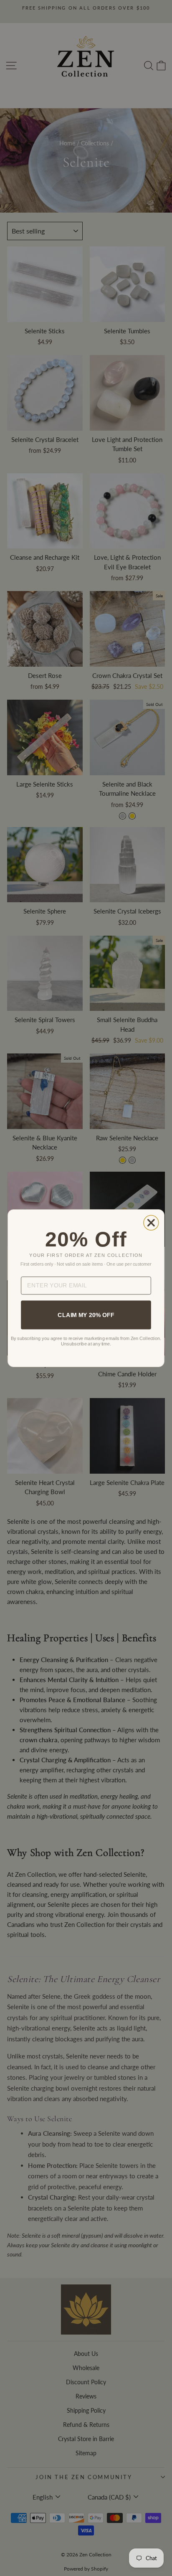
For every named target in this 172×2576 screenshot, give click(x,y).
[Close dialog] (151, 1223)
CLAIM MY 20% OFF (86, 1315)
